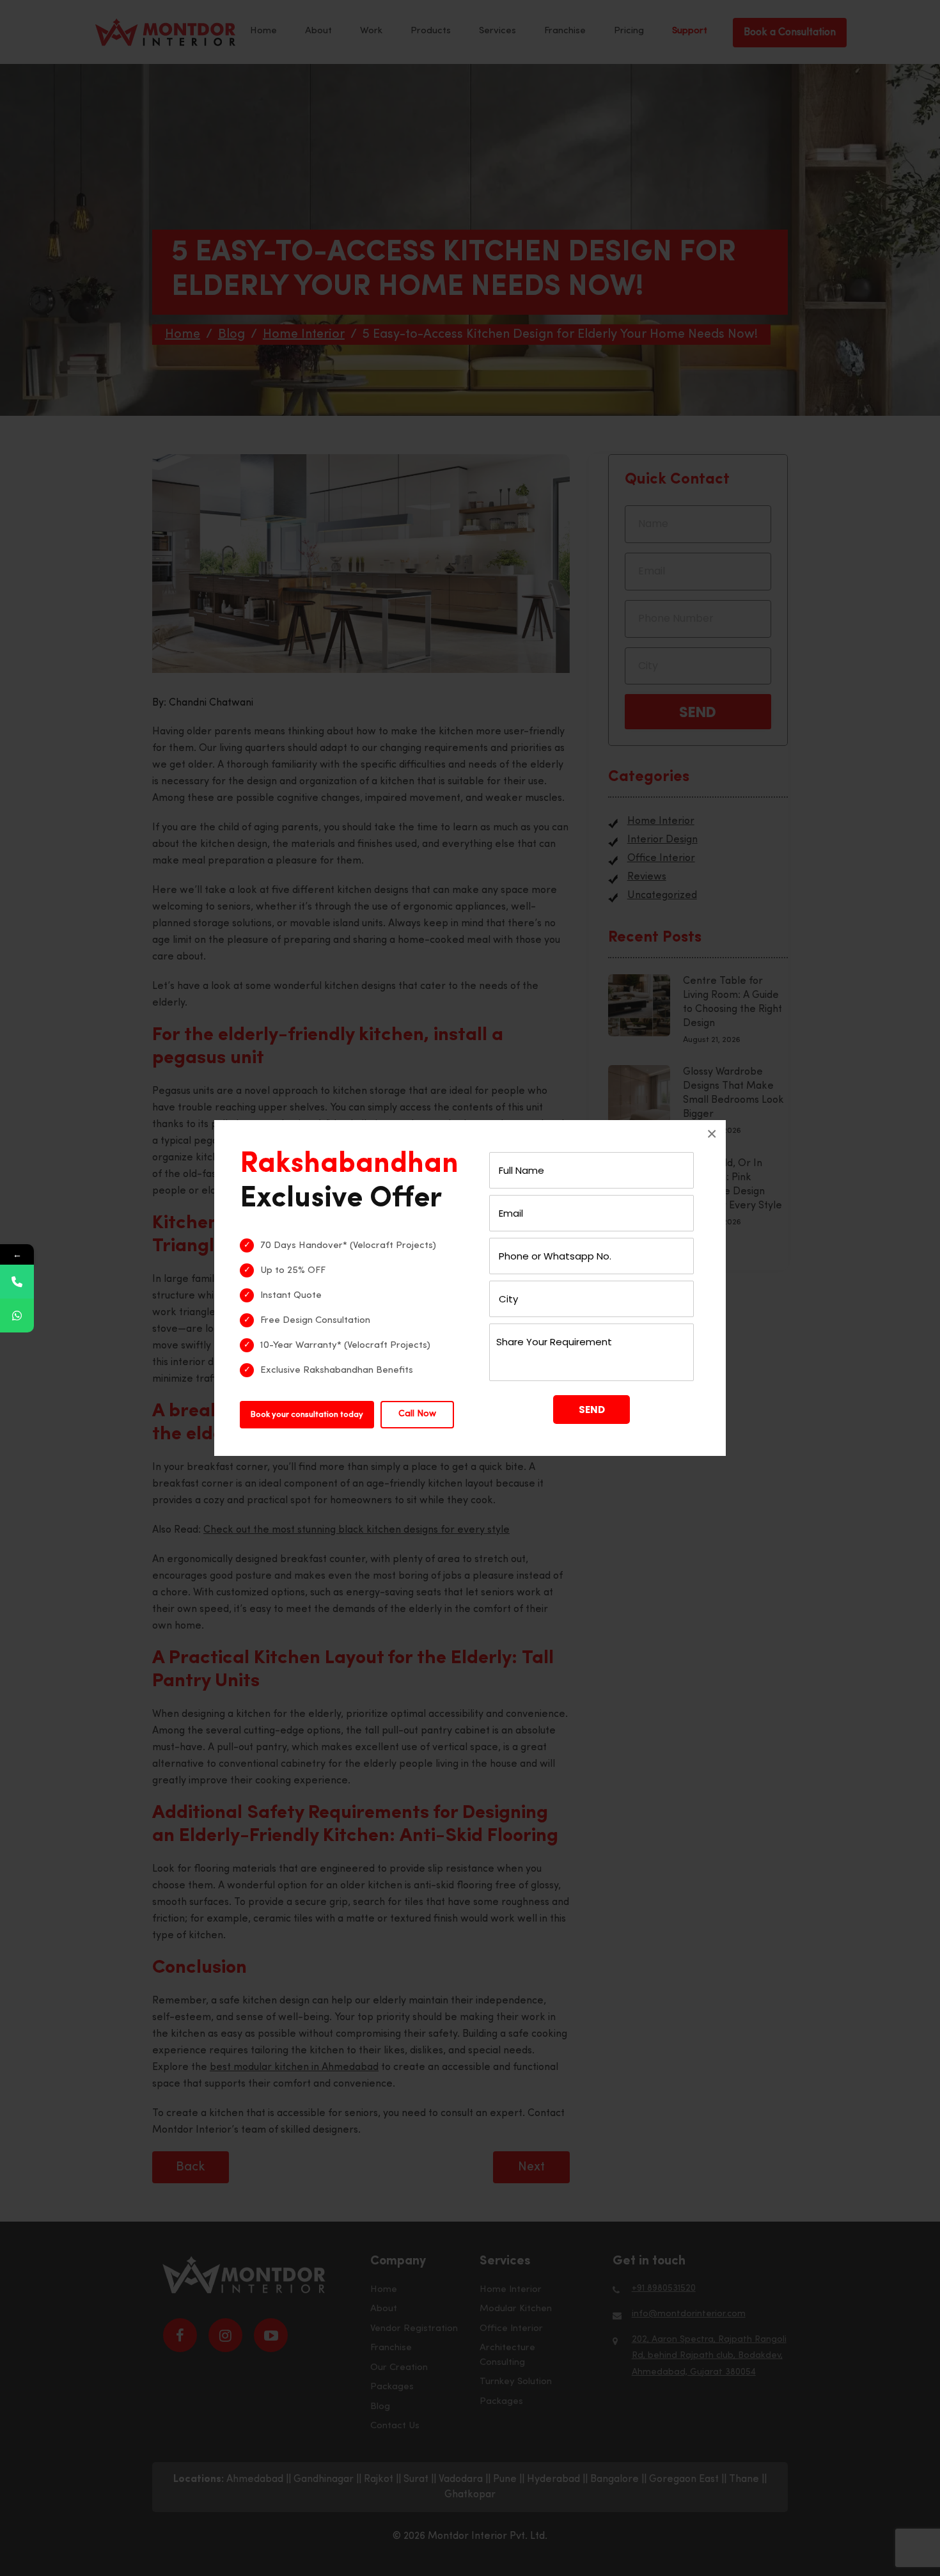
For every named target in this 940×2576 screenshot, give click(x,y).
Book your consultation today (307, 1415)
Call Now (417, 1414)
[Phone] (17, 1282)
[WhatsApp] (17, 1316)
